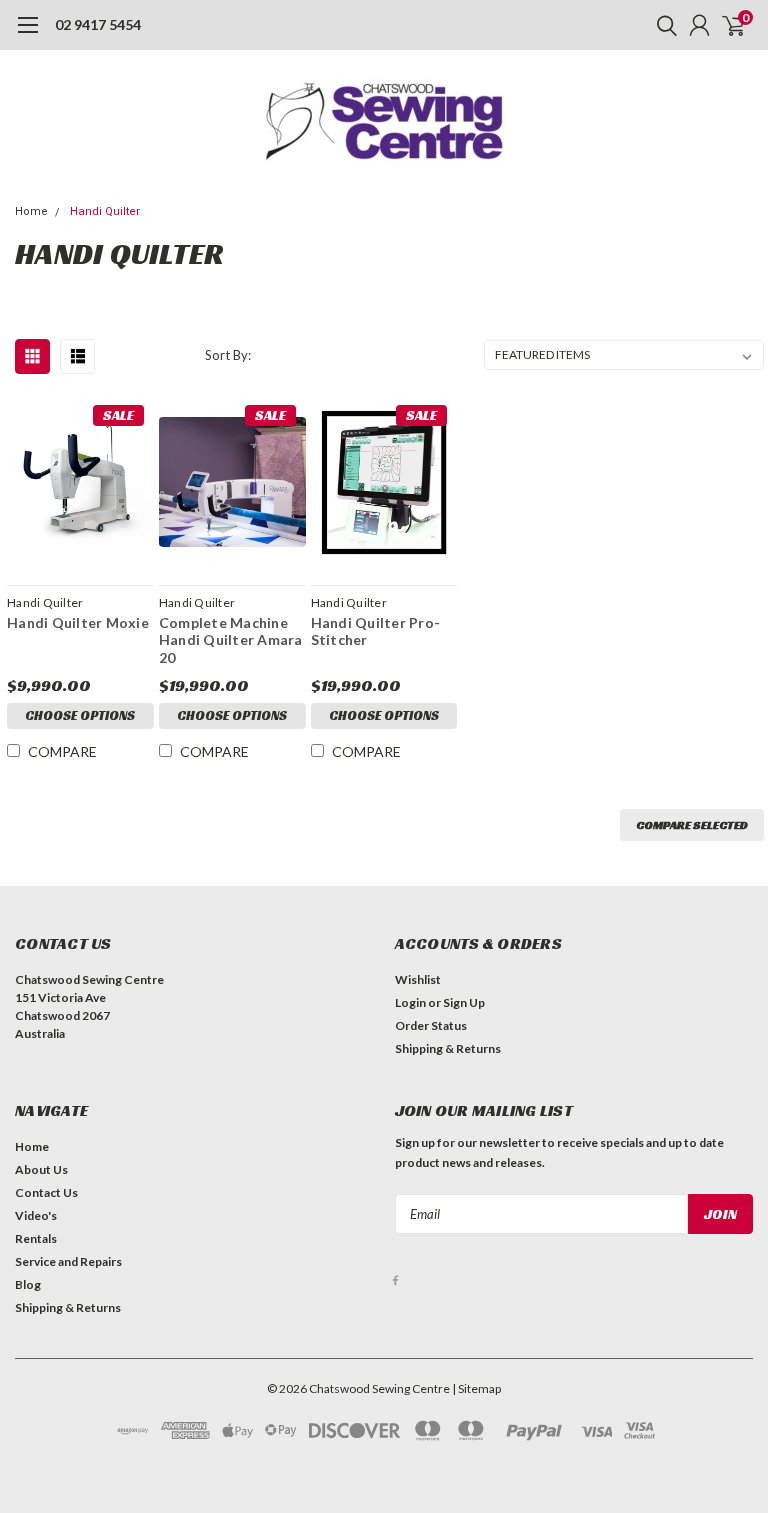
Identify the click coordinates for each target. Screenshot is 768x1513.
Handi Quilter (105, 211)
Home (31, 211)
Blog (28, 1284)
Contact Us (46, 1192)
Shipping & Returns (448, 1048)
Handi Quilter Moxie (78, 622)
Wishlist (418, 979)
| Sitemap (476, 1388)
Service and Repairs (68, 1261)
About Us (41, 1169)
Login (410, 1002)
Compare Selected (692, 824)
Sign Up (464, 1002)
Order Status (431, 1025)
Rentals (36, 1238)
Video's (36, 1215)
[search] (662, 25)
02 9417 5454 (98, 24)
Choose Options (80, 715)
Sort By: (228, 355)
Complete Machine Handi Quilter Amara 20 (231, 640)
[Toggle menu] (27, 35)
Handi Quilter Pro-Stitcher (376, 631)
